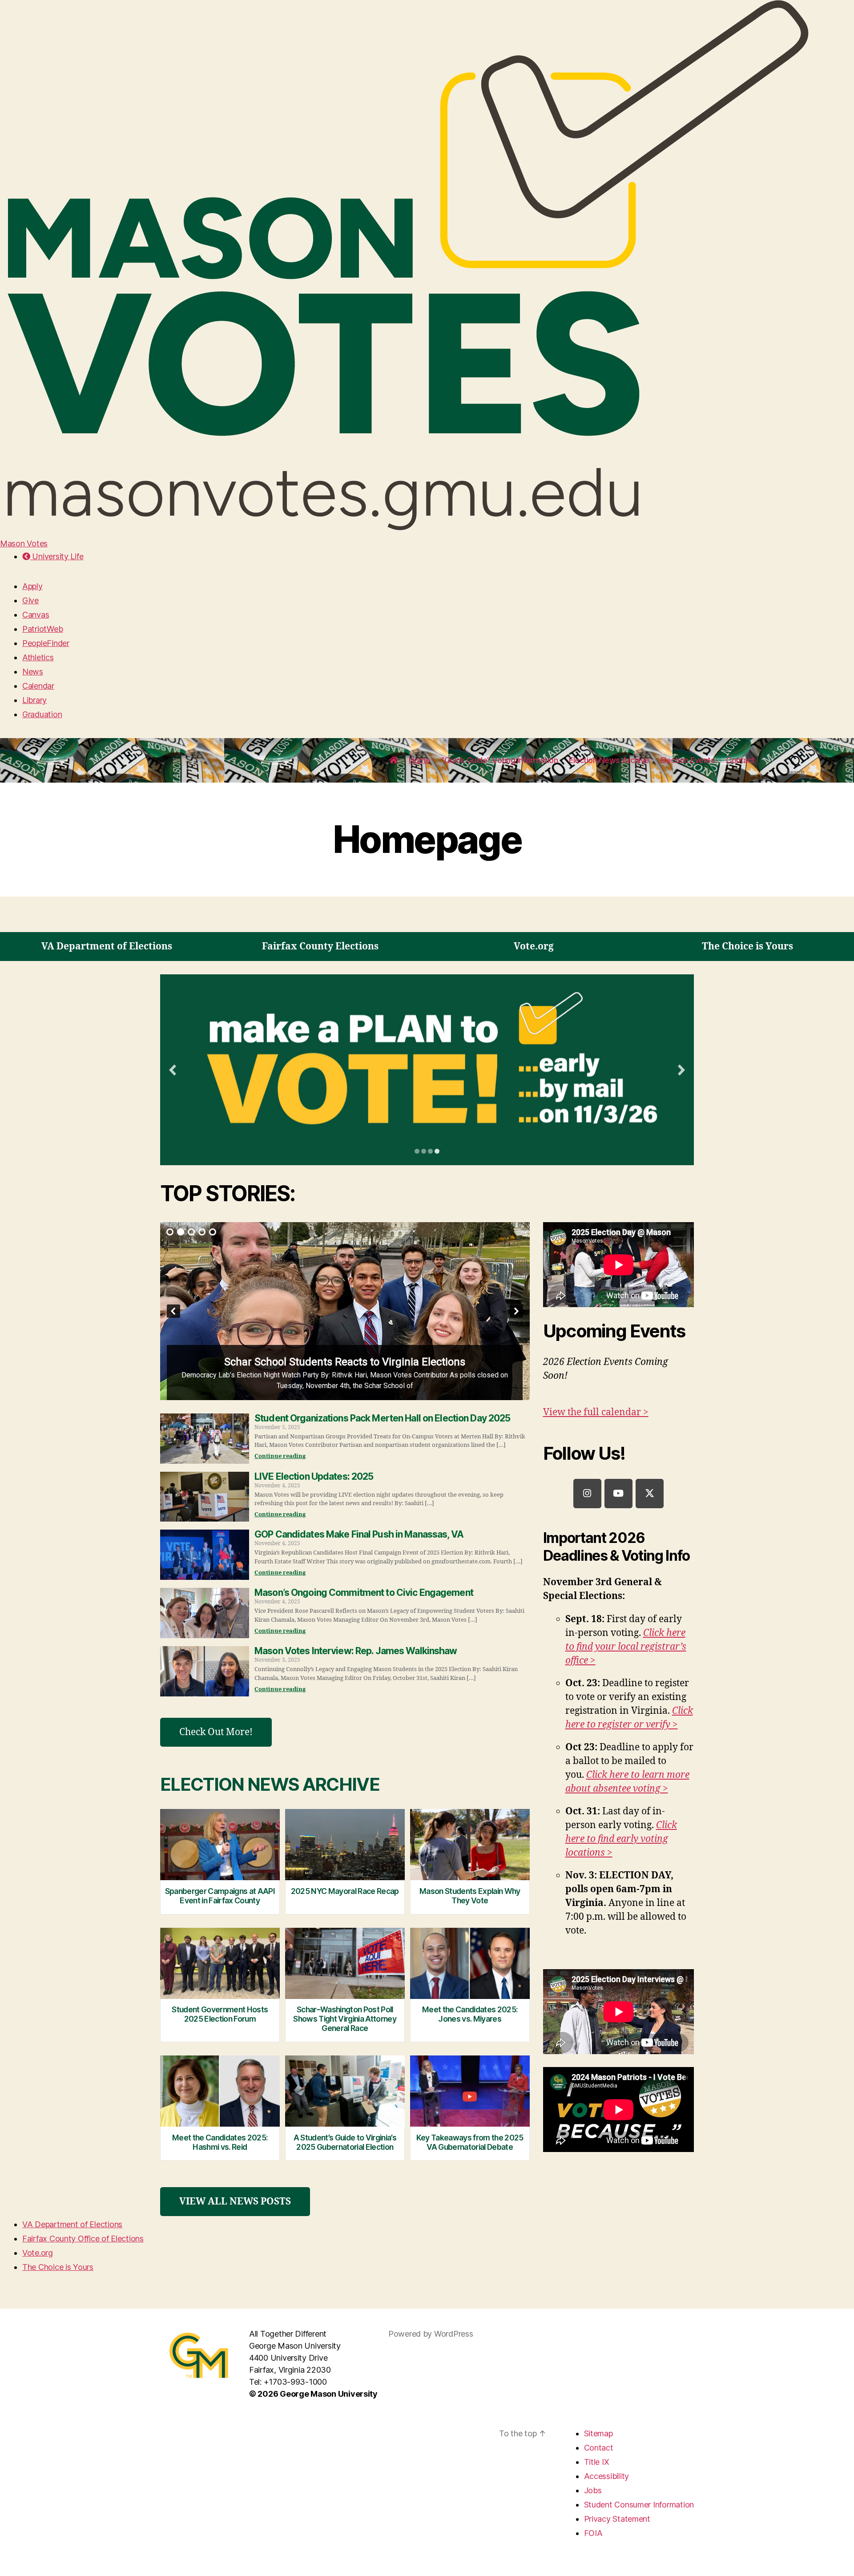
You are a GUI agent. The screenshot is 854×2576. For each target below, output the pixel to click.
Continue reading (280, 1456)
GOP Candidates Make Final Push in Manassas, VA (359, 1534)
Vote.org (38, 2253)
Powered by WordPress (431, 2334)
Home (419, 760)
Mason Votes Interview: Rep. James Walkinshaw (356, 1651)
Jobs (593, 2490)
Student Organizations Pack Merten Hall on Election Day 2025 (383, 1418)
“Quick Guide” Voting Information (500, 760)
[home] (394, 760)
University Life (57, 556)
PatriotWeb (42, 629)
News (33, 672)
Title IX (597, 2462)
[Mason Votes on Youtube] (618, 1494)
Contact (740, 760)
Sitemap (598, 2433)
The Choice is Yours (58, 2267)
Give (30, 600)
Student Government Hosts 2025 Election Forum (220, 2014)
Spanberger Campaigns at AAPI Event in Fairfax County (220, 1896)
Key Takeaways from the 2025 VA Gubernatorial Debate (470, 2142)
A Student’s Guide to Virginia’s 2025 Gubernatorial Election (345, 2142)
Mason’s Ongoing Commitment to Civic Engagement (364, 1593)
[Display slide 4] (437, 1151)
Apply (32, 586)
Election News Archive (609, 760)
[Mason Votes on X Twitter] (650, 1494)
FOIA (593, 2533)
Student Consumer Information (639, 2505)
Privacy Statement (617, 2519)
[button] (345, 1311)
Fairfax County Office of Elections (83, 2239)
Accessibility (607, 2476)
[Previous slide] (173, 1070)
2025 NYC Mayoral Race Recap (345, 1891)
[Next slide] (681, 1070)
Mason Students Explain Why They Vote (470, 1896)
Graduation (42, 714)
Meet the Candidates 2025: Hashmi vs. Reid (220, 2142)
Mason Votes (24, 543)
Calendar (38, 686)
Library (34, 700)
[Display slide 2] (424, 1151)
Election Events (688, 760)
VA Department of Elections (72, 2224)
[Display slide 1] (417, 1151)
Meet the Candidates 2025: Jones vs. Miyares (470, 2014)
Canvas (36, 615)
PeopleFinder (46, 643)
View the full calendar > (596, 1412)
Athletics (38, 657)
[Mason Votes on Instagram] (587, 1494)
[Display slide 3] (430, 1151)
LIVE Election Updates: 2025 (314, 1476)
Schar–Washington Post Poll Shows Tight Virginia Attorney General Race (345, 2019)
